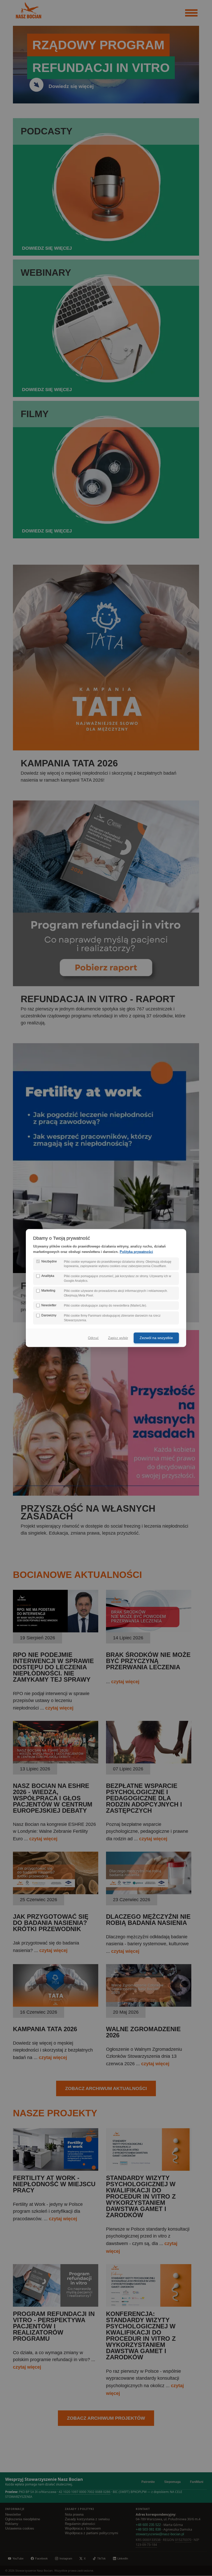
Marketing (48, 1291)
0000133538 (152, 2540)
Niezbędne (49, 1261)
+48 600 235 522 (148, 2525)
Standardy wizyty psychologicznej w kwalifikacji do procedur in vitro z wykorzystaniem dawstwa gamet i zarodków (141, 2196)
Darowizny (49, 1315)
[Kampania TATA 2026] (56, 2005)
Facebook (41, 2558)
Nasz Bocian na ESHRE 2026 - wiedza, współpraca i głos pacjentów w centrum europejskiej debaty (53, 1798)
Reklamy (12, 2524)
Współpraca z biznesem (83, 2529)
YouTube (18, 2558)
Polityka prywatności (136, 1251)
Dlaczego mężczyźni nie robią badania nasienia (148, 1920)
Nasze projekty (55, 2113)
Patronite (148, 2482)
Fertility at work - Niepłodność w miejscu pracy (54, 2184)
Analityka (48, 1276)
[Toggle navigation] (191, 13)
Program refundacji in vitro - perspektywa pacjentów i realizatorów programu (54, 2326)
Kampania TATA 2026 (45, 2029)
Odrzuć (93, 1338)
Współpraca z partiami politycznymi (92, 2533)
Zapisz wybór (118, 1338)
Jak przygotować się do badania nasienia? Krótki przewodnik (51, 1923)
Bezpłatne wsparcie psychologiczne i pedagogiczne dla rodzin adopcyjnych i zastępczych (144, 1798)
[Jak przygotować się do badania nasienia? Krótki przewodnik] (56, 1893)
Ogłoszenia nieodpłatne (23, 2519)
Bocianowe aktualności (77, 1575)
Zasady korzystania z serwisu (87, 2519)
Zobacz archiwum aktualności (106, 2088)
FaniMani (197, 2482)
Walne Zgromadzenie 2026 (143, 2032)
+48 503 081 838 (148, 2530)
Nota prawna (74, 2515)
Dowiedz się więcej (71, 86)
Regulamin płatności (80, 2524)
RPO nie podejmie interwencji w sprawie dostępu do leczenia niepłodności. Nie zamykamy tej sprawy (53, 1667)
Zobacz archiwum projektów (106, 2418)
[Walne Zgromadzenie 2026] (149, 2005)
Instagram (66, 2558)
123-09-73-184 (146, 2545)
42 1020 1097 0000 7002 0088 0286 (85, 2492)
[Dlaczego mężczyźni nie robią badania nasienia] (149, 1893)
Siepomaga (172, 2482)
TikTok (101, 2558)
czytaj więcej (59, 1708)
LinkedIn (123, 2558)
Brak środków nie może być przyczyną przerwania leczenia (148, 1661)
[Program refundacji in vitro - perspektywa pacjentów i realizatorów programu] (56, 2305)
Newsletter (13, 2515)
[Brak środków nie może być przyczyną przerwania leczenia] (149, 1631)
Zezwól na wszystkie (156, 1338)
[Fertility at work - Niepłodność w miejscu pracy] (56, 2169)
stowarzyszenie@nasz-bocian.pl (160, 2534)
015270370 (183, 2540)
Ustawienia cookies (20, 2529)
